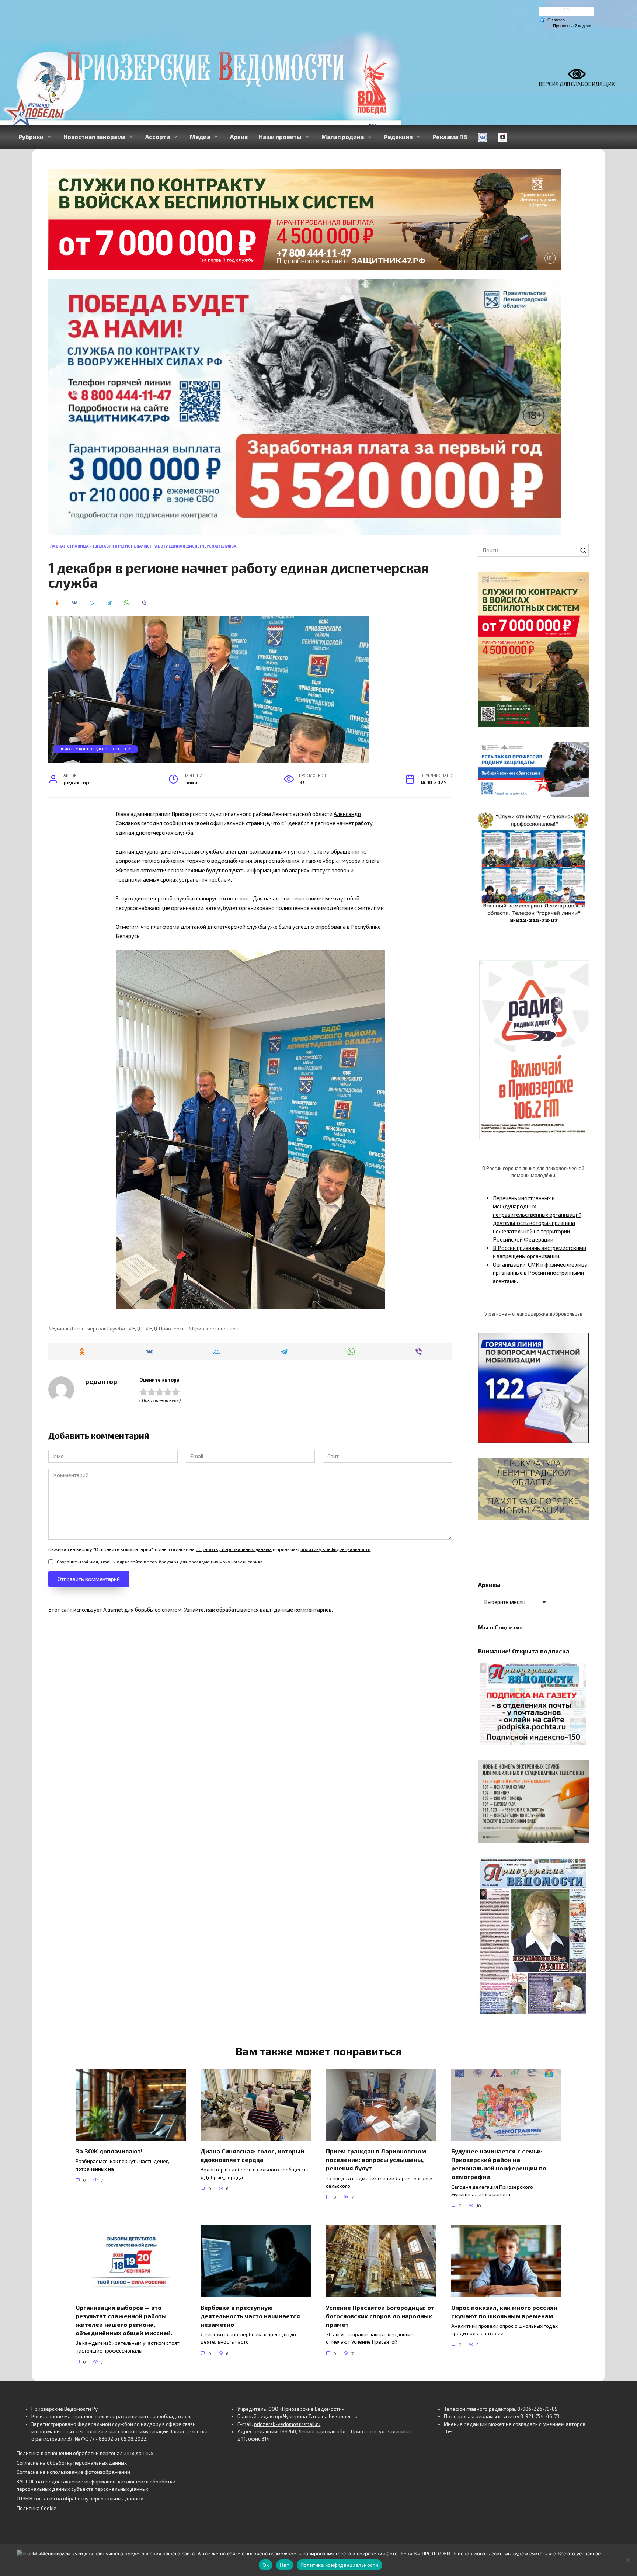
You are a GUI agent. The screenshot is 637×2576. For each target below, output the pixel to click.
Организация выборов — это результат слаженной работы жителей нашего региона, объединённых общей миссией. (124, 2320)
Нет (285, 2565)
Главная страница (69, 546)
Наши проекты (280, 137)
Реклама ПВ (450, 137)
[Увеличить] (579, 751)
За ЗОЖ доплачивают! (109, 2151)
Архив (239, 137)
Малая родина (343, 137)
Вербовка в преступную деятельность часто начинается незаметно (250, 2315)
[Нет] (628, 2560)
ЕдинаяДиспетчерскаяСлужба (88, 1329)
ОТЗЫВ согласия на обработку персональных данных (80, 2499)
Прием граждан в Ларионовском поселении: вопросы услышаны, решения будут (376, 2160)
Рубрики (31, 137)
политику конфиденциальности (335, 1549)
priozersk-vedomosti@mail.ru (287, 2424)
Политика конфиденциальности (340, 2565)
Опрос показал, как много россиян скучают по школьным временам (504, 2311)
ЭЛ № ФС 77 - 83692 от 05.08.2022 (107, 2439)
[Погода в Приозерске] (566, 13)
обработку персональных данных (234, 1549)
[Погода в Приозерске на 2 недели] (572, 26)
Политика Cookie (36, 2508)
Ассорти (158, 137)
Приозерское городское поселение (96, 749)
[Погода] (552, 20)
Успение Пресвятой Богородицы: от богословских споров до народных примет (380, 2315)
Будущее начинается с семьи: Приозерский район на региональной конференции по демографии (499, 2164)
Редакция (398, 137)
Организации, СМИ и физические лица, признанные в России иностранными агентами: (541, 1273)
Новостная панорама (94, 137)
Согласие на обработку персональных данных (72, 2463)
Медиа (200, 137)
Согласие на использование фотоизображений (73, 2472)
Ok (266, 2565)
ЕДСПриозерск (167, 1329)
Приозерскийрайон (215, 1329)
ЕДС (137, 1329)
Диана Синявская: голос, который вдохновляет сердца (252, 2155)
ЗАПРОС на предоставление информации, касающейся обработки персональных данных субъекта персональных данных (96, 2485)
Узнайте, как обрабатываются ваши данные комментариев (258, 1610)
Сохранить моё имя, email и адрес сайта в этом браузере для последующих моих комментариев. (160, 1562)
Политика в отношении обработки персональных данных (85, 2453)
